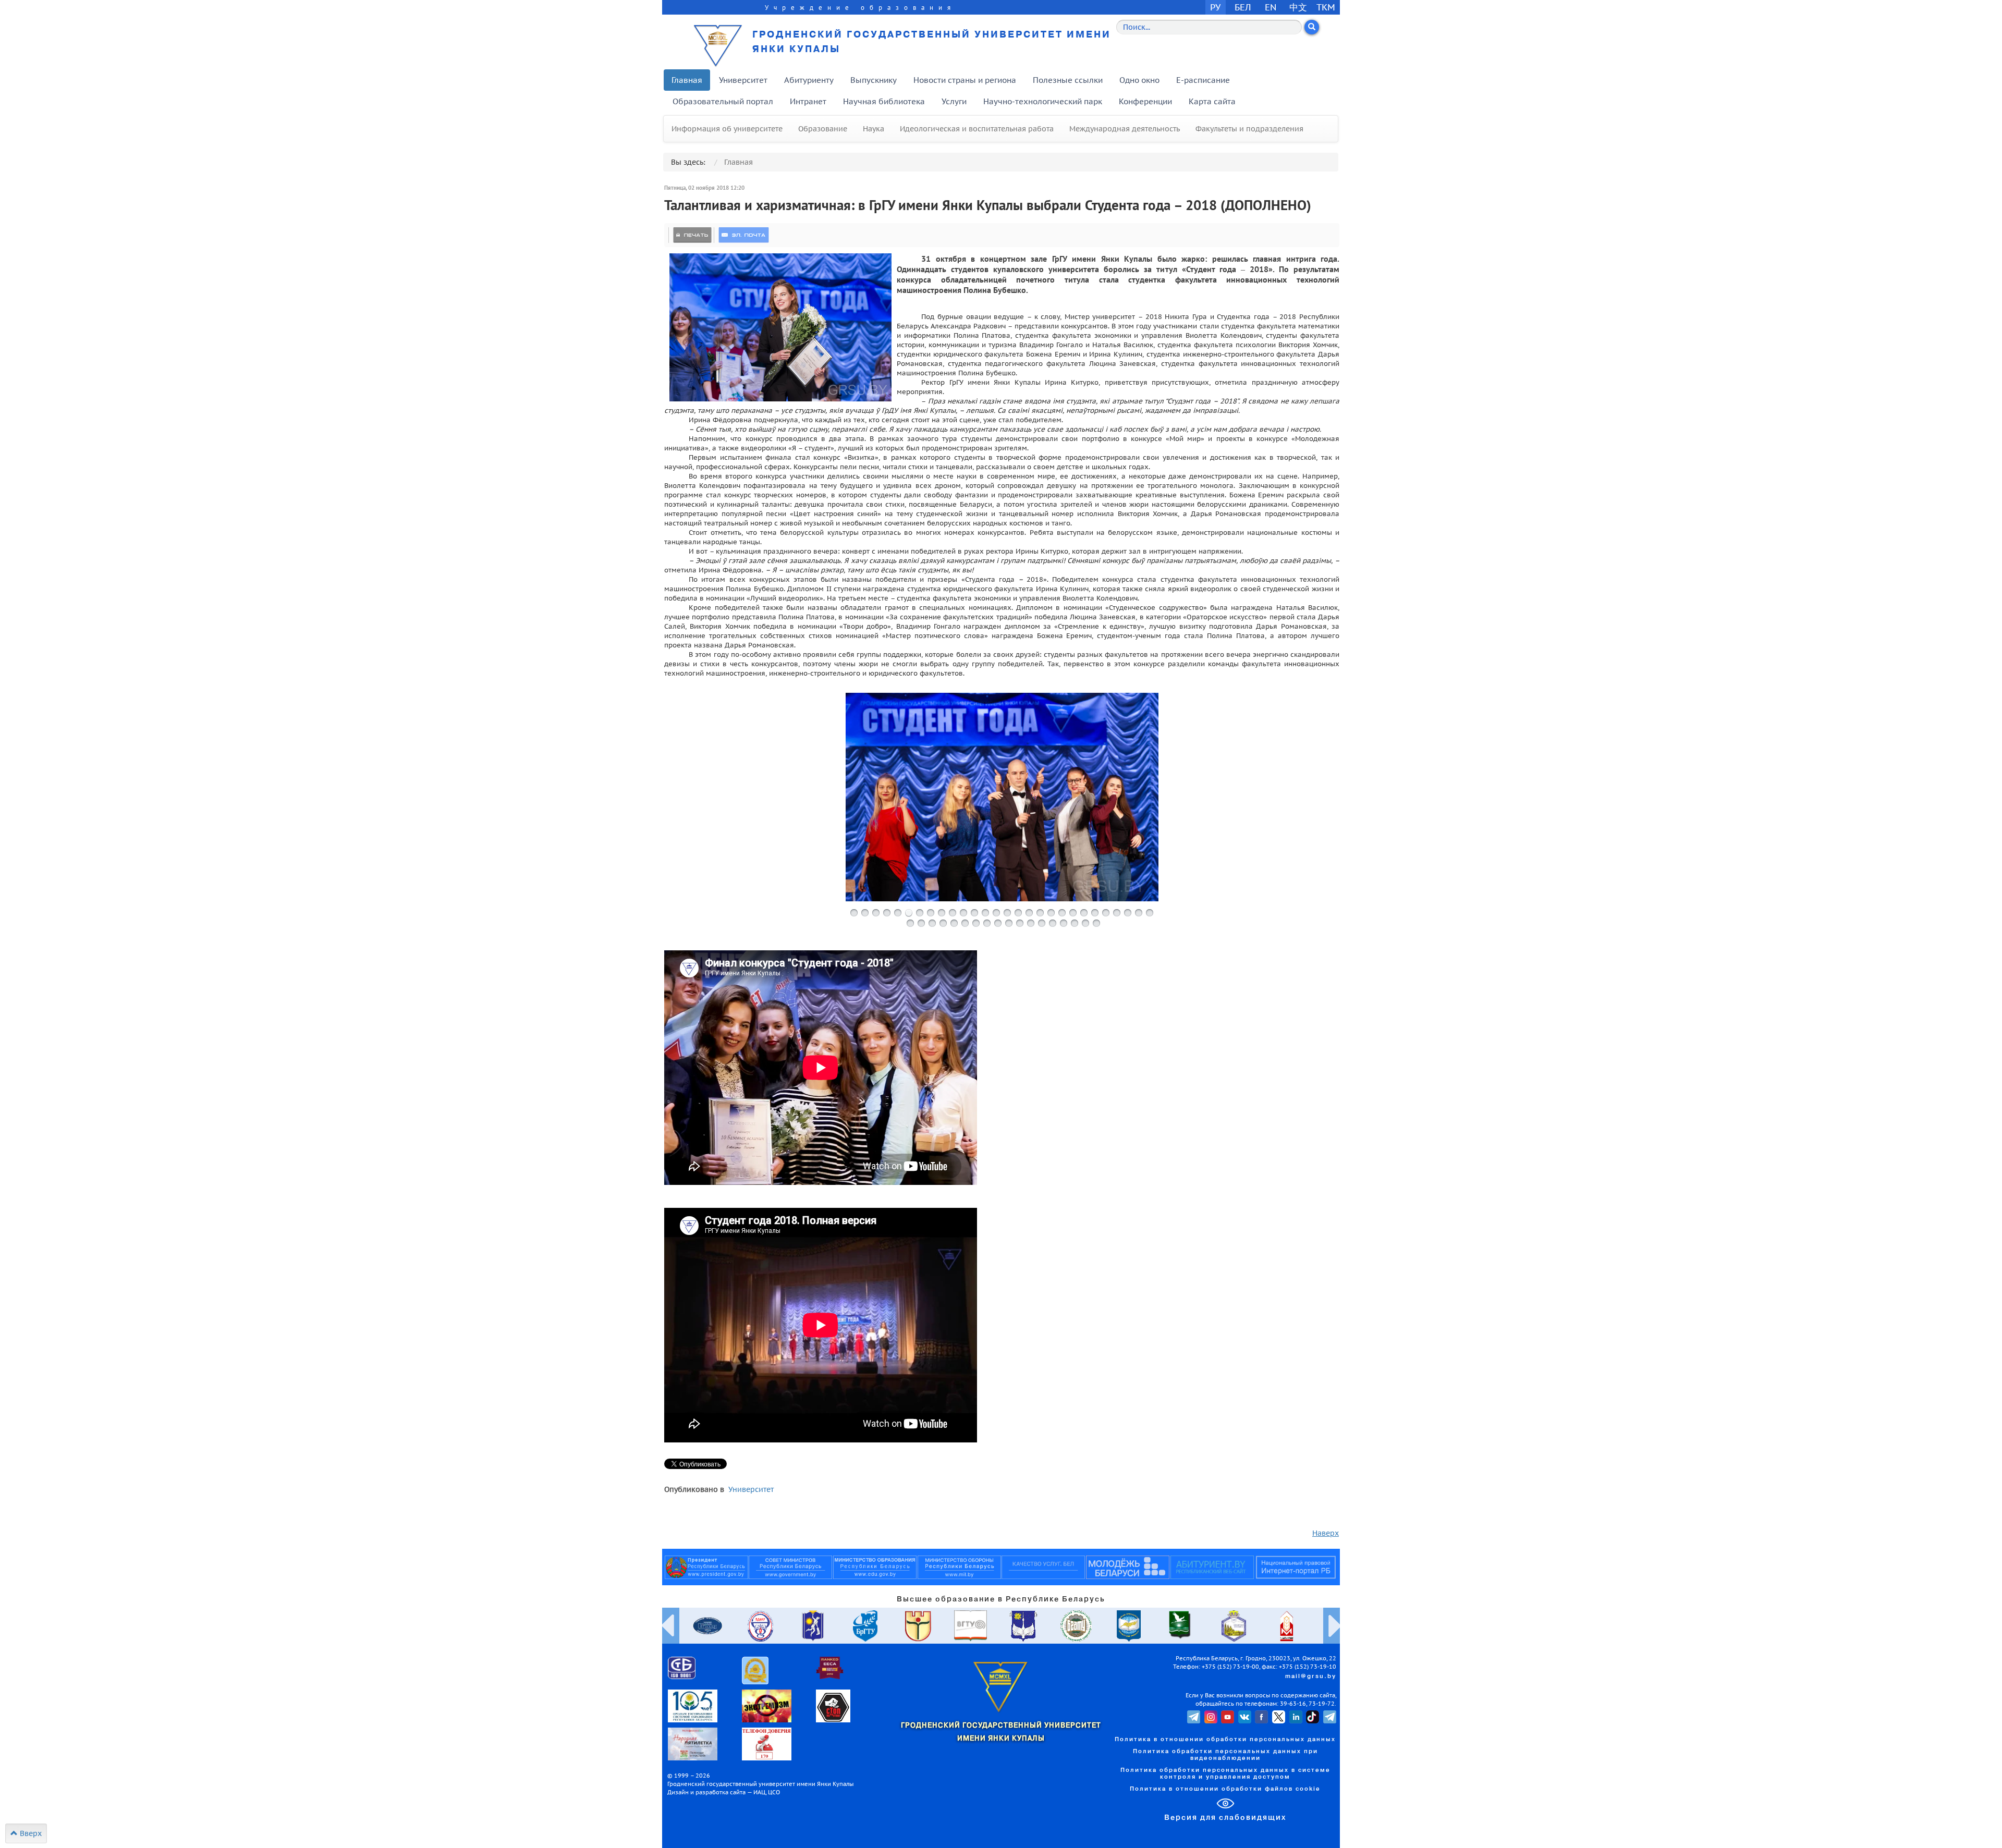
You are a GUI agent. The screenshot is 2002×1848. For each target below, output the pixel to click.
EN (1271, 7)
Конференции (1145, 101)
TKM (1326, 7)
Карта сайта (1212, 101)
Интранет (808, 101)
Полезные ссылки (1068, 80)
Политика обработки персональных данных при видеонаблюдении (1225, 1755)
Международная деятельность (1125, 129)
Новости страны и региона (965, 80)
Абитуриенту (809, 80)
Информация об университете (727, 129)
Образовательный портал (723, 101)
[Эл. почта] (744, 235)
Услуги (954, 101)
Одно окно (1139, 80)
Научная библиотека (884, 101)
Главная (687, 80)
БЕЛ (1243, 7)
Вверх (30, 1833)
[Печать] (692, 235)
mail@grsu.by (1311, 1676)
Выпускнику (874, 80)
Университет (743, 80)
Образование (823, 129)
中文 (1298, 7)
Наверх (1326, 1533)
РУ (1215, 7)
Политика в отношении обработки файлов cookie (1225, 1789)
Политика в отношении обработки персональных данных (1225, 1740)
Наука (874, 129)
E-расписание (1203, 80)
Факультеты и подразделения (1249, 129)
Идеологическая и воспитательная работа (977, 129)
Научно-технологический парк (1043, 101)
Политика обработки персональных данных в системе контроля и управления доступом (1225, 1774)
